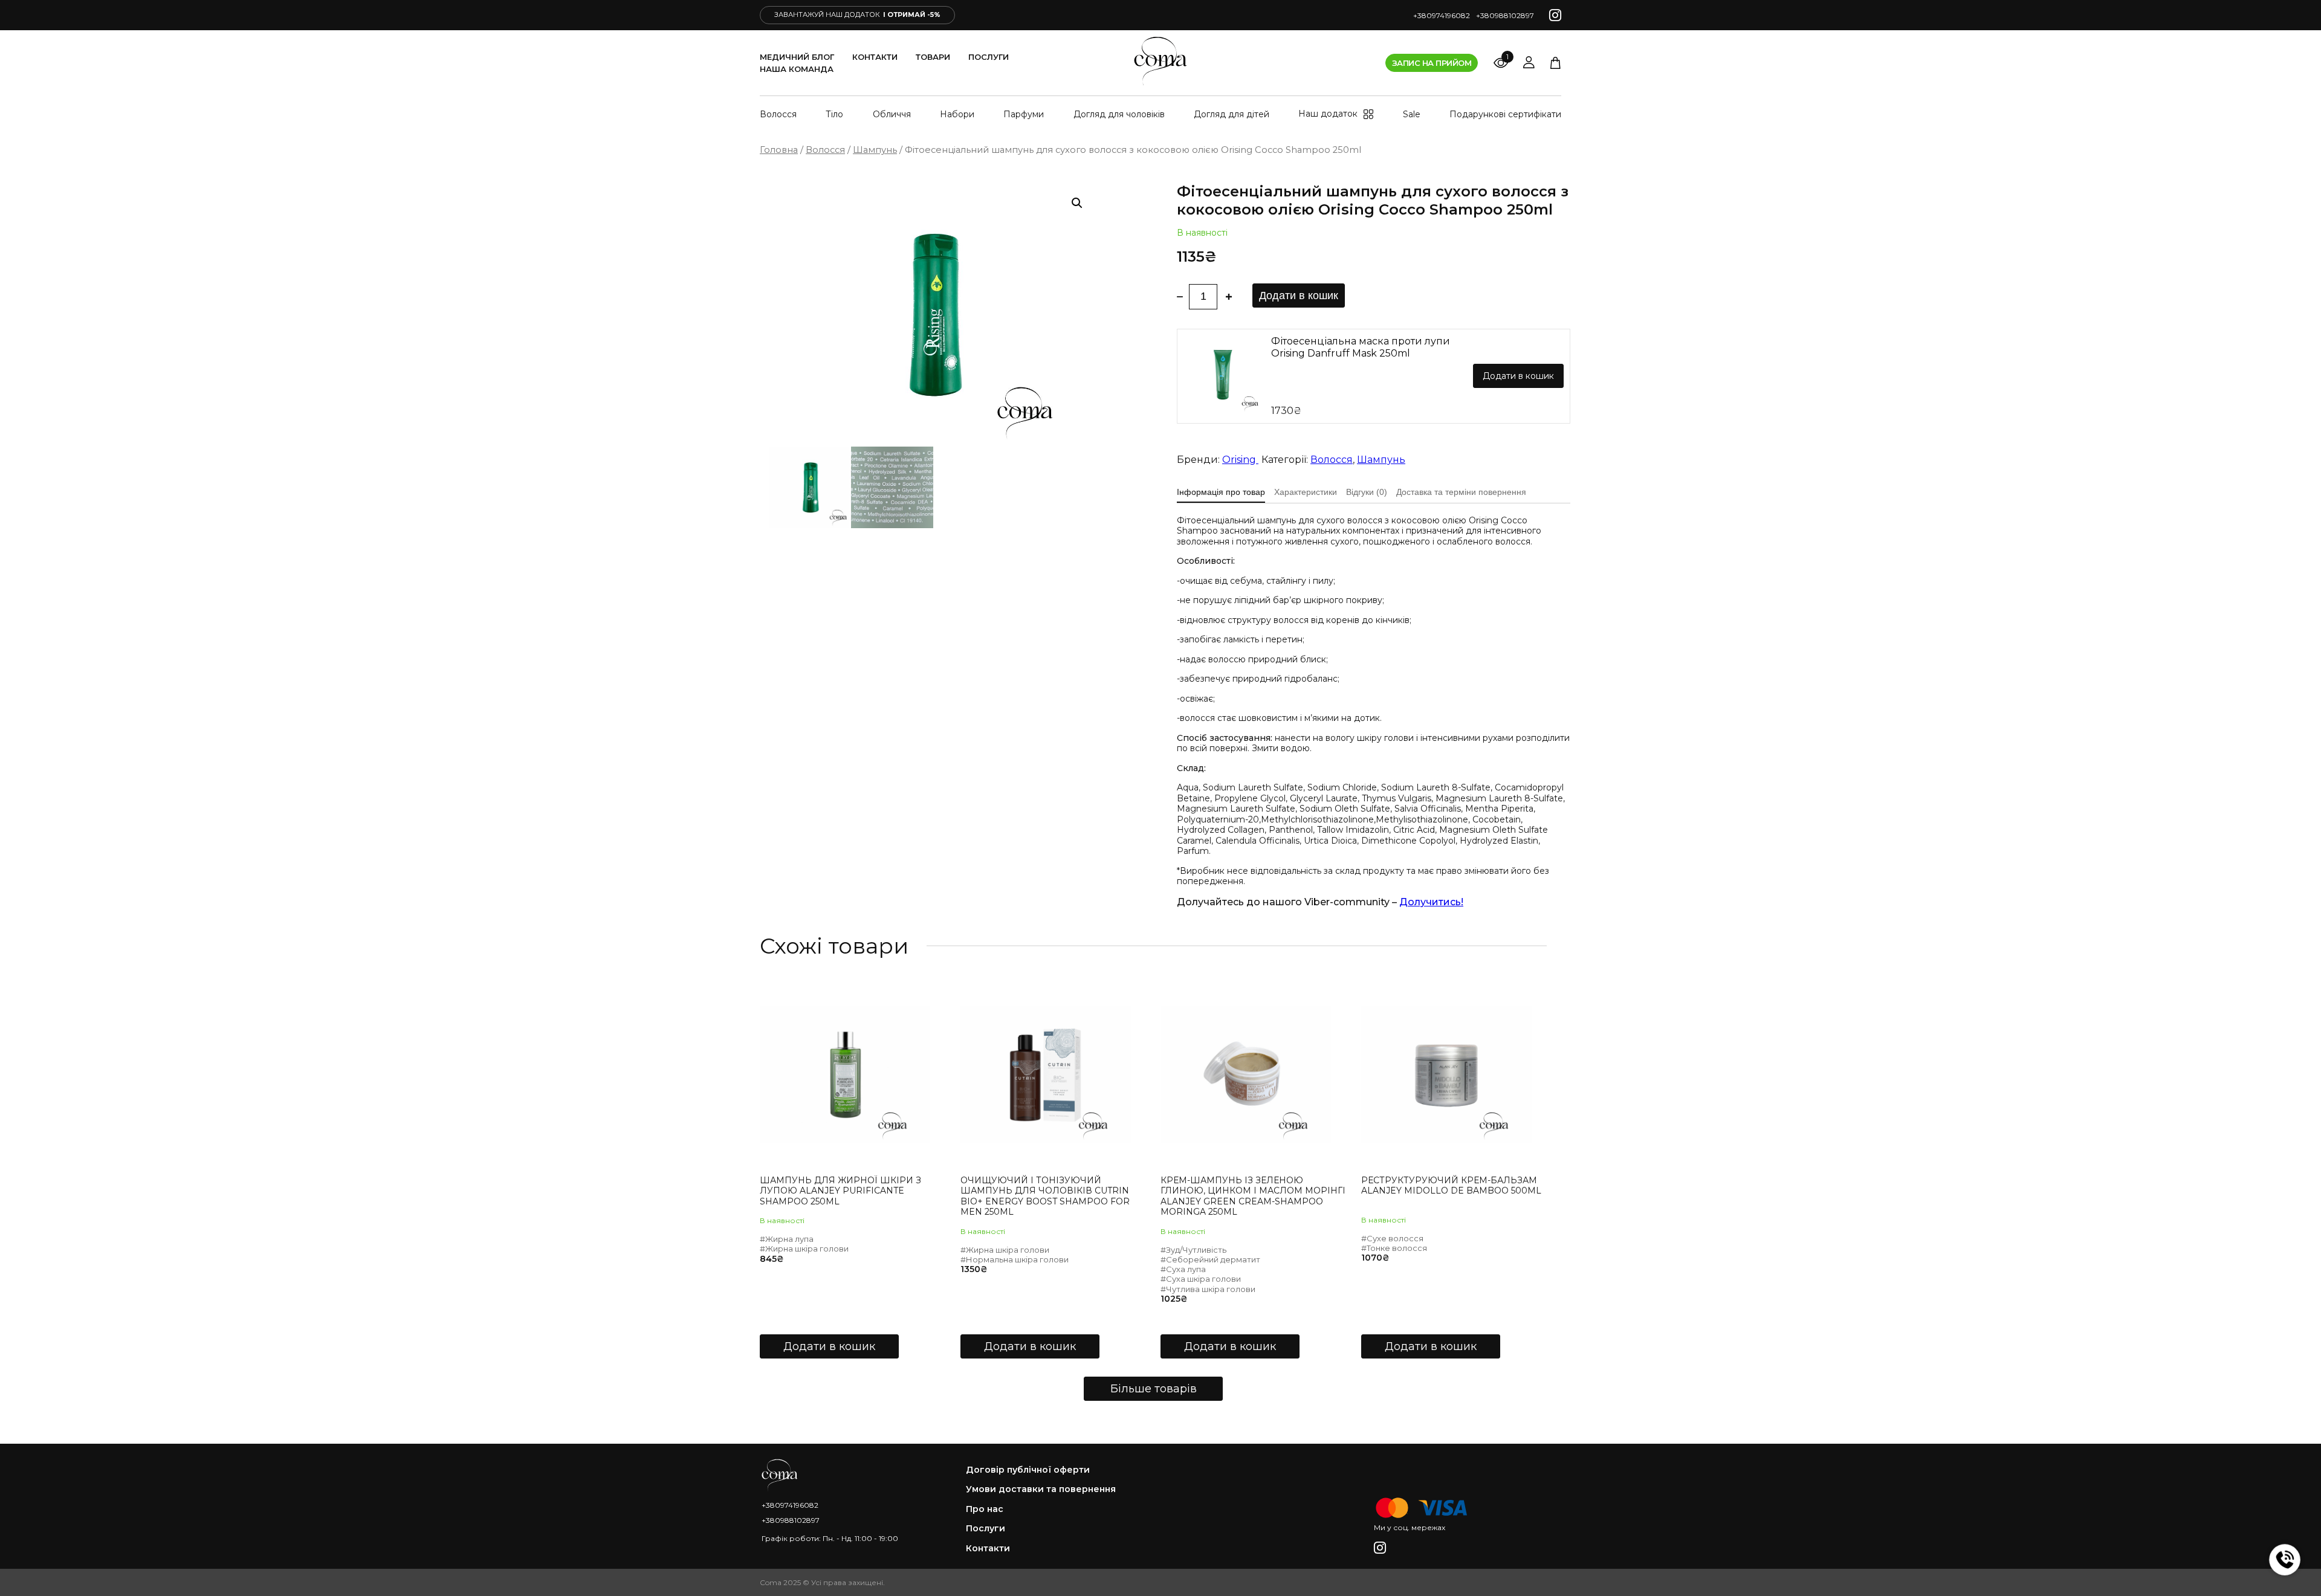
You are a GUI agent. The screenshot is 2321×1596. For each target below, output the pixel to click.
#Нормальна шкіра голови (1015, 1259)
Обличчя (892, 114)
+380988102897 (1505, 15)
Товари (933, 57)
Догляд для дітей (1232, 114)
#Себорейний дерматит (1210, 1259)
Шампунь (875, 150)
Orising (1240, 460)
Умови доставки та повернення (1041, 1489)
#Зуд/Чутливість (1193, 1250)
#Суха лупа (1183, 1269)
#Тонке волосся (1394, 1248)
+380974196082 (1442, 15)
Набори (957, 114)
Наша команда (797, 69)
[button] (1077, 203)
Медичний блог (797, 57)
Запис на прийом (1432, 63)
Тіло (834, 114)
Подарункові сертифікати (1505, 114)
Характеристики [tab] (1306, 492)
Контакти (875, 57)
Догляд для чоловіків (1119, 114)
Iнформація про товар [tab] (1221, 492)
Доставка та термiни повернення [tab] (1461, 492)
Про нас (985, 1509)
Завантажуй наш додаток (857, 15)
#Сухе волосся (1392, 1238)
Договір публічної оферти (1028, 1470)
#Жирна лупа (787, 1239)
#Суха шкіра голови (1201, 1279)
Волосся (778, 114)
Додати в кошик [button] (829, 1346)
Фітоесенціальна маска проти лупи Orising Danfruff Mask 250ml (1361, 347)
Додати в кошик (1299, 296)
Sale (1412, 114)
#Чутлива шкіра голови (1208, 1289)
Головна (779, 150)
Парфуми (1024, 114)
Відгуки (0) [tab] (1367, 492)
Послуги (989, 57)
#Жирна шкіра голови (804, 1249)
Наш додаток (1328, 114)
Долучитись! (1431, 902)
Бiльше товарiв (1154, 1389)
